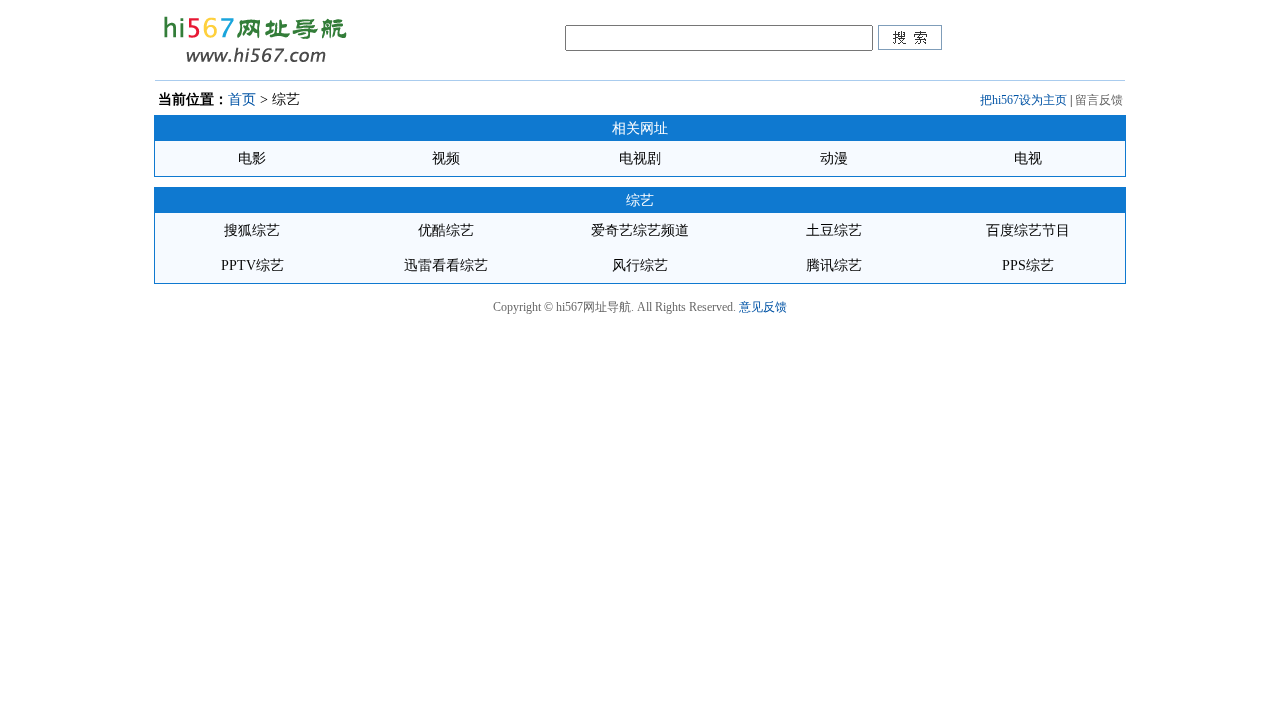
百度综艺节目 (1028, 230)
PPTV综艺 (252, 265)
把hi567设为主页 (1023, 100)
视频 (446, 158)
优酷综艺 (446, 230)
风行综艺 (640, 265)
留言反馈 (1099, 100)
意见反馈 (763, 307)
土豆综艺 (834, 230)
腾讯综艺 (834, 265)
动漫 (834, 158)
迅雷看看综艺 (446, 265)
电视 (1028, 158)
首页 (242, 99)
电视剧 (640, 158)
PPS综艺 (1028, 265)
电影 (252, 158)
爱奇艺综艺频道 (640, 230)
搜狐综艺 (252, 230)
